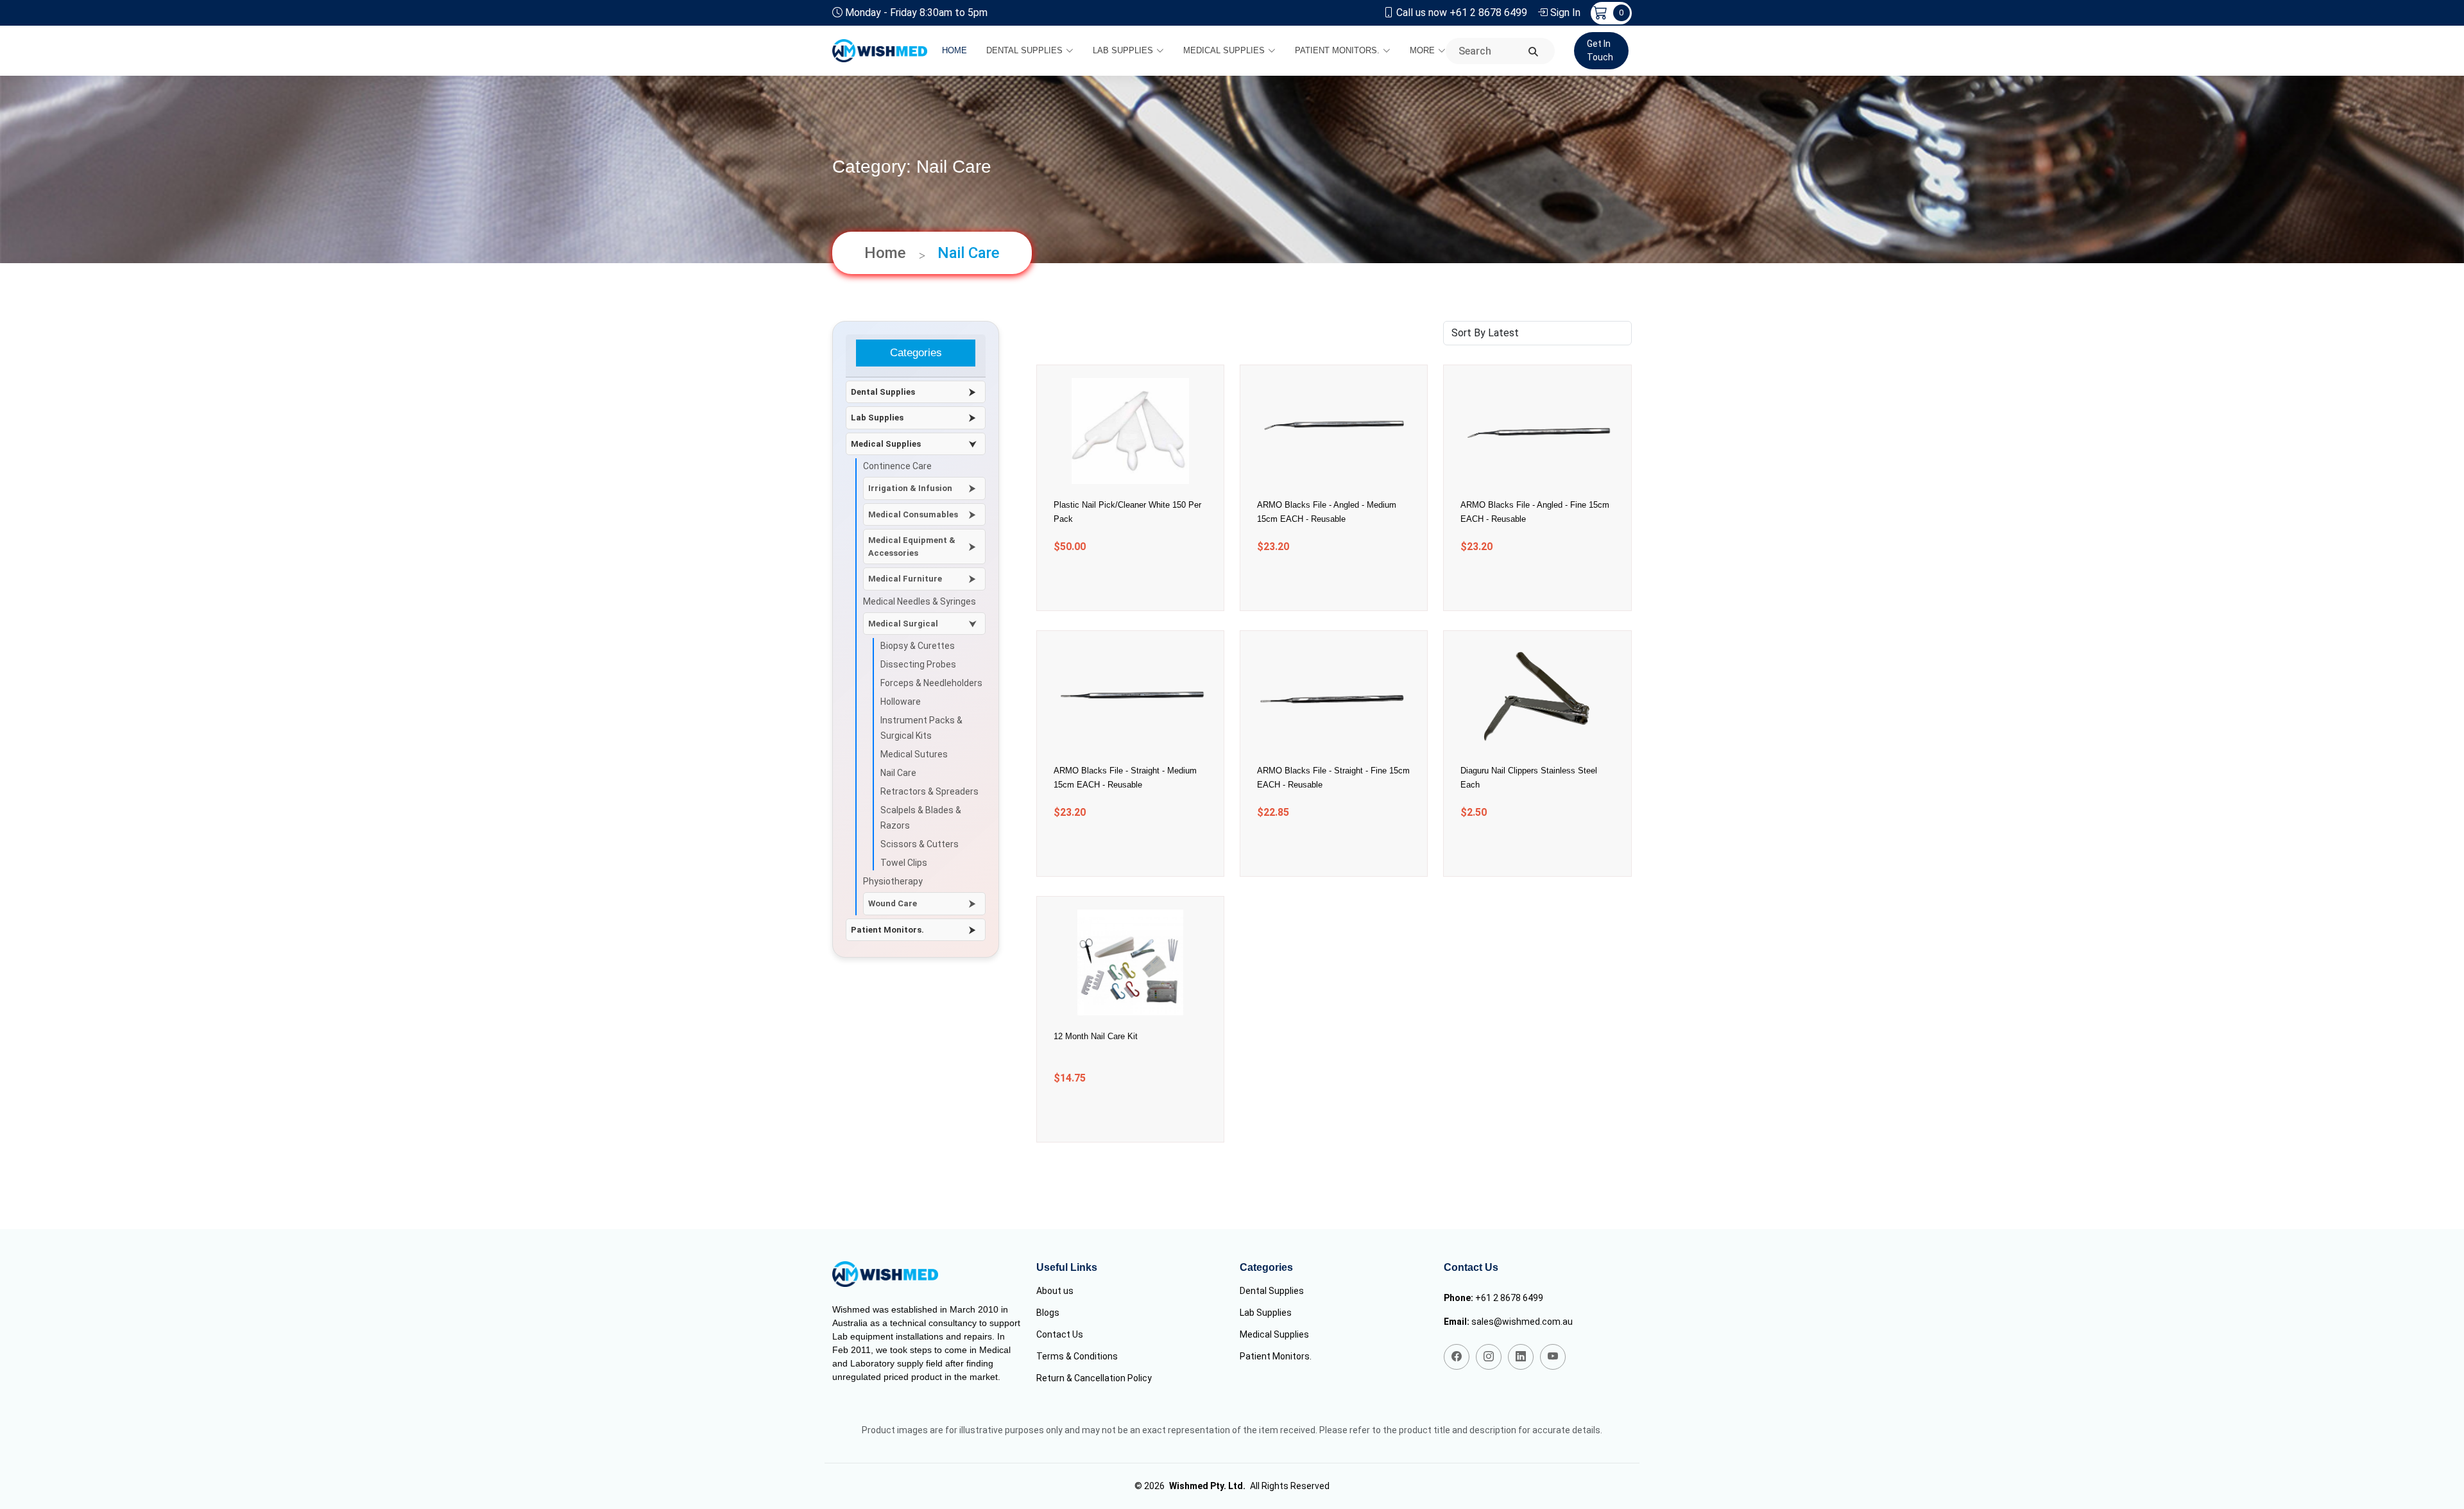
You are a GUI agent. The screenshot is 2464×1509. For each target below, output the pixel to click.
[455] (1114, 1115)
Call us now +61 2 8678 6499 (1462, 13)
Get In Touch (1600, 50)
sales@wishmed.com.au (1522, 1322)
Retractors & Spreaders (929, 791)
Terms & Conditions (1077, 1356)
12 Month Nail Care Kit (1096, 1036)
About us (1055, 1291)
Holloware (901, 702)
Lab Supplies (1123, 50)
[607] (1114, 849)
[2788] (1114, 583)
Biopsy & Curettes (918, 646)
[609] (1318, 583)
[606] (1318, 849)
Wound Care (893, 903)
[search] (1533, 52)
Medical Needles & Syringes (920, 601)
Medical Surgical (903, 624)
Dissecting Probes (918, 664)
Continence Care (897, 466)
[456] (1521, 849)
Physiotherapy (893, 881)
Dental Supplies (1024, 50)
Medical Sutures (914, 754)
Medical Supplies (1224, 50)
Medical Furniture (905, 579)
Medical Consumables (913, 514)
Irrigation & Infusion (910, 488)
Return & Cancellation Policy (1094, 1378)
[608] (1521, 583)
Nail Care (898, 773)
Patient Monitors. (1337, 50)
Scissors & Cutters (920, 844)
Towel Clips (904, 863)
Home (954, 50)
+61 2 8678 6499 (1509, 1298)
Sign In (1565, 13)
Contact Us (1060, 1334)
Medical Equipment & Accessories (912, 547)
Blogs (1048, 1313)
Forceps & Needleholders (931, 683)
